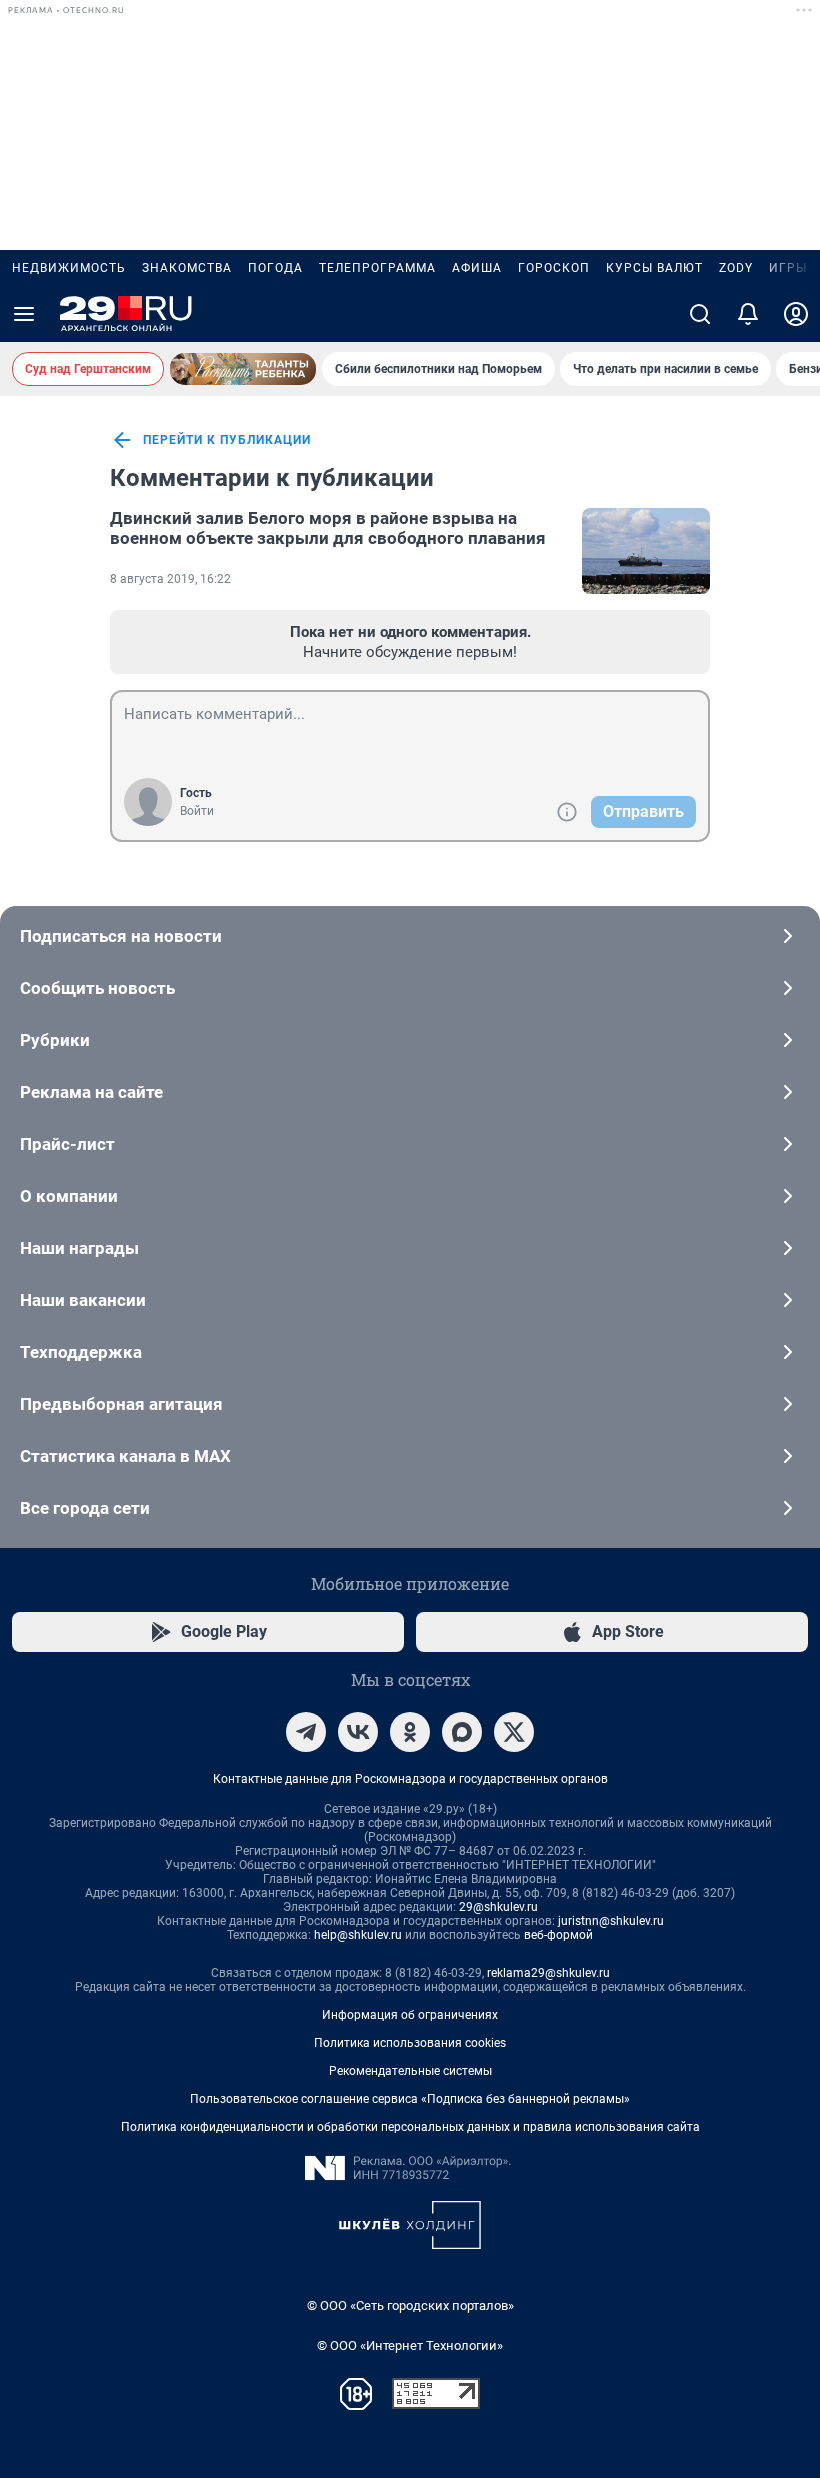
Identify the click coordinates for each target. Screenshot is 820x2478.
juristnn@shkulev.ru (611, 1921)
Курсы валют (654, 268)
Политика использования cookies (410, 2043)
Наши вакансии (83, 1300)
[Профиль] (796, 314)
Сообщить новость (97, 988)
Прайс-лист (67, 1144)
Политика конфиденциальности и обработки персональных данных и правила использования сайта (410, 2127)
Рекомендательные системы (410, 2071)
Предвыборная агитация (121, 1404)
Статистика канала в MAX (125, 1456)
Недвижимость (69, 268)
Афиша (477, 268)
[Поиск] (700, 314)
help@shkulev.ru (358, 1935)
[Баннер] (243, 369)
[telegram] (306, 1732)
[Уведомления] (748, 314)
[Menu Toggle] (24, 314)
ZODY (736, 268)
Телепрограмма (377, 268)
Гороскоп (554, 268)
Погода (275, 268)
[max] (462, 1732)
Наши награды (79, 1248)
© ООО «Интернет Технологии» (410, 2345)
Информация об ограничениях (410, 2015)
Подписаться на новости (121, 936)
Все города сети (85, 1508)
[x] (514, 1732)
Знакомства (187, 268)
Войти (197, 811)
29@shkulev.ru (498, 1907)
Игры (788, 268)
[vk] (358, 1732)
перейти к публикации (227, 440)
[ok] (410, 1732)
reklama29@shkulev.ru (548, 1973)
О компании (69, 1196)
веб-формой (558, 1935)
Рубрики (55, 1040)
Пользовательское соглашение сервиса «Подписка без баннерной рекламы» (410, 2099)
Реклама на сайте (91, 1092)
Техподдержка (81, 1352)
